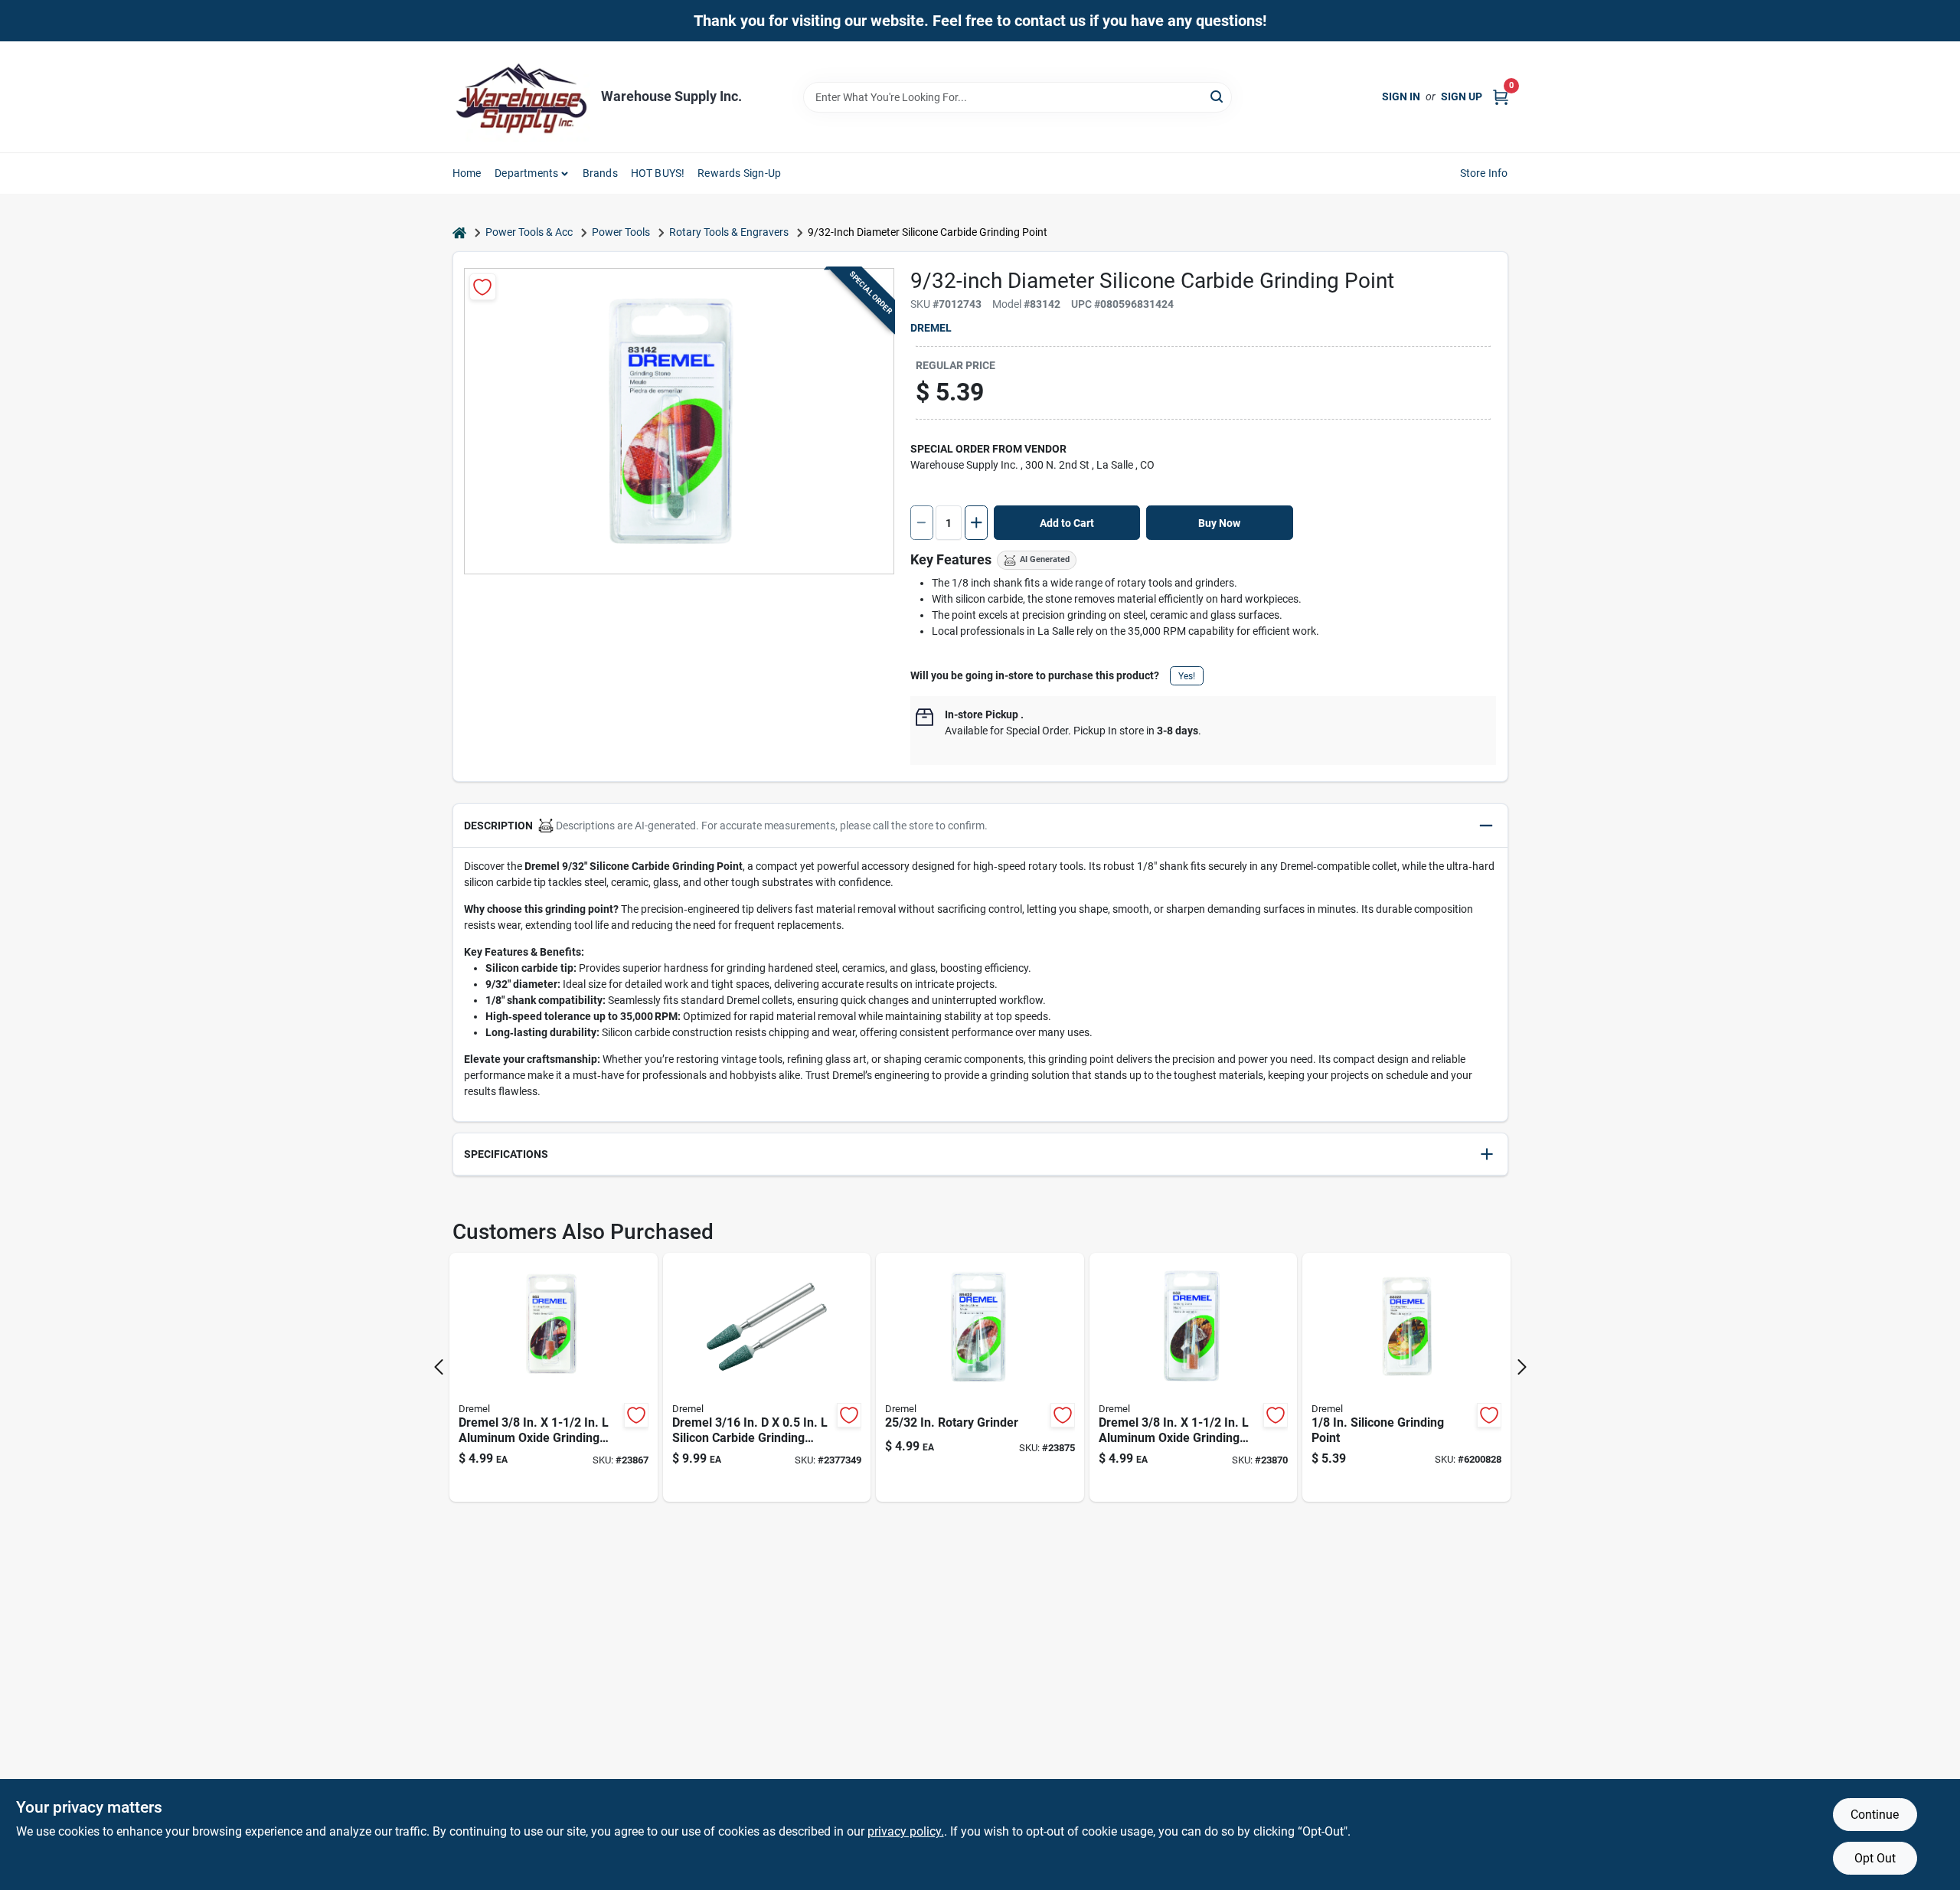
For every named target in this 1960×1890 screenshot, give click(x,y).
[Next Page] (1522, 1367)
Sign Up (1462, 96)
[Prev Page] (439, 1367)
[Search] (1218, 96)
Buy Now (1219, 523)
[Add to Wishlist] (483, 287)
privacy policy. (906, 1831)
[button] (980, 826)
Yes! (1187, 676)
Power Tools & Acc (529, 232)
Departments (526, 173)
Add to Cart (1067, 523)
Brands (600, 173)
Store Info (1484, 173)
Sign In (1401, 96)
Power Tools (621, 232)
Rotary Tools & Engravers (729, 232)
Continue (1875, 1815)
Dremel (931, 328)
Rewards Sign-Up (739, 173)
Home (467, 173)
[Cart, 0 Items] (1501, 97)
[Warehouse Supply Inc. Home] (521, 97)
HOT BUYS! (658, 173)
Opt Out (1875, 1858)
